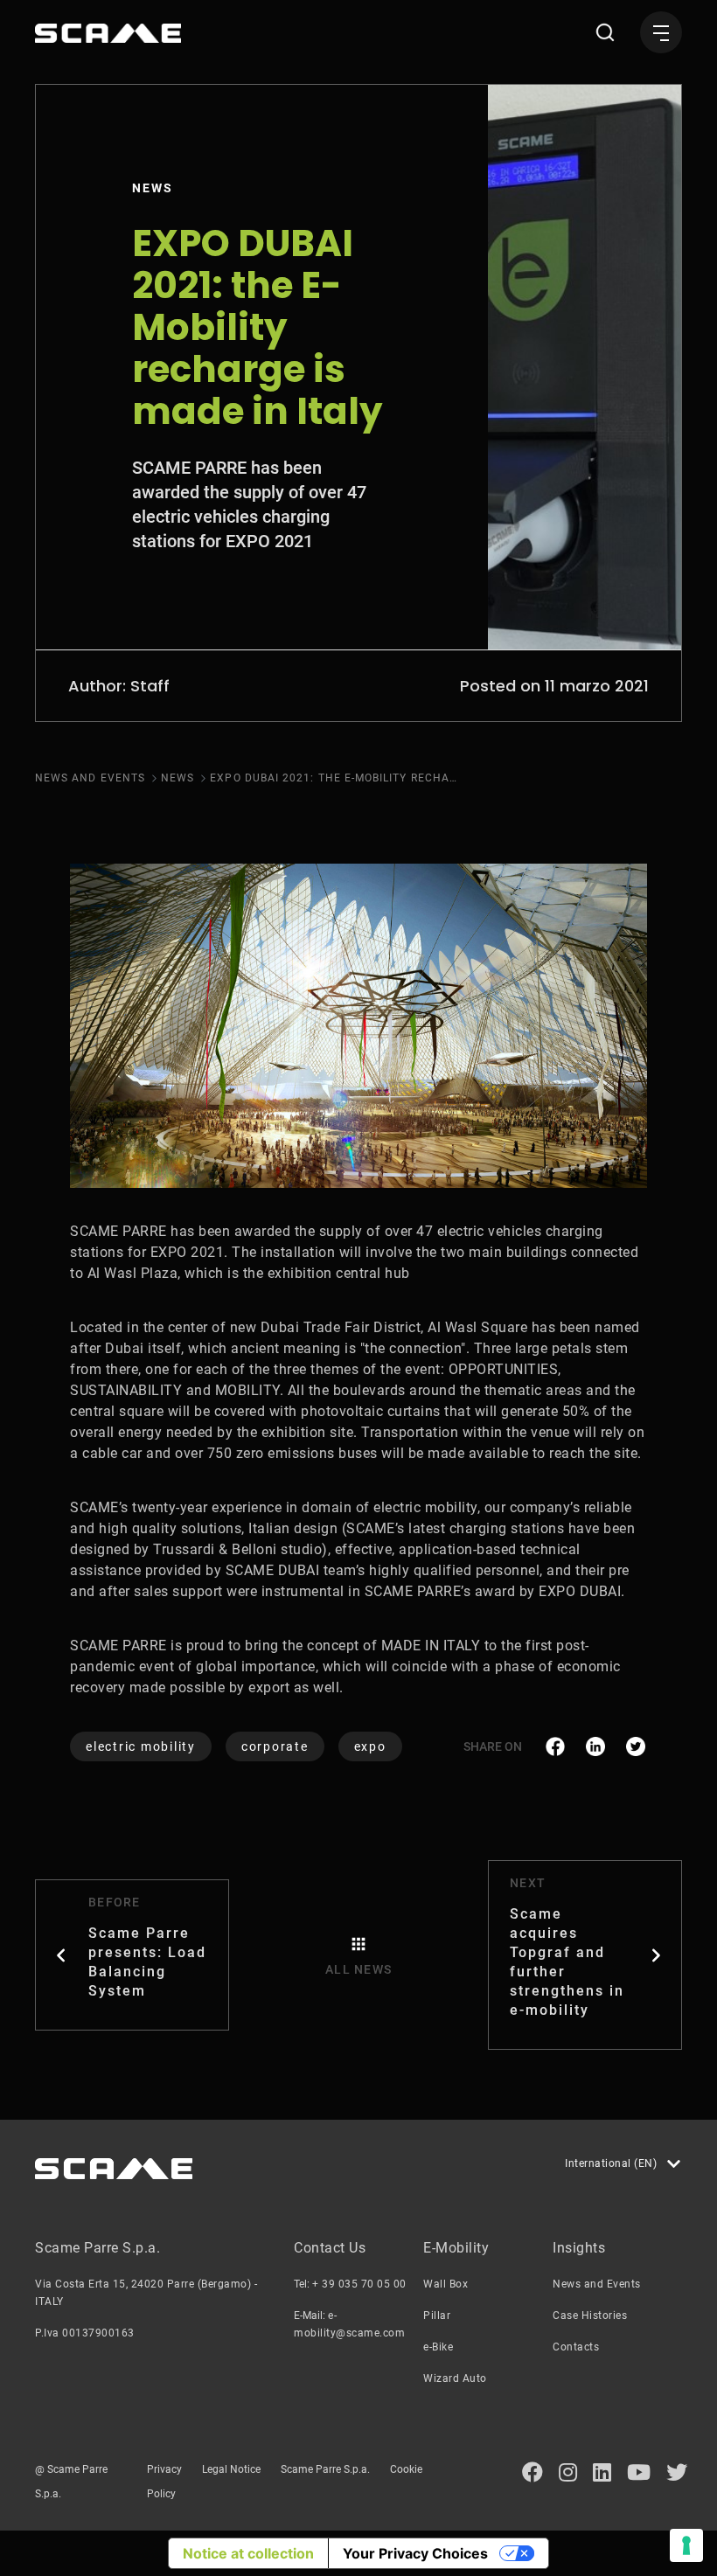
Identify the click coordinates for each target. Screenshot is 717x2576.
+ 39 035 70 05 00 (359, 2284)
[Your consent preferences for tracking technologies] (686, 2545)
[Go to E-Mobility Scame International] (108, 33)
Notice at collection (248, 2553)
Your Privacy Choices (415, 2553)
